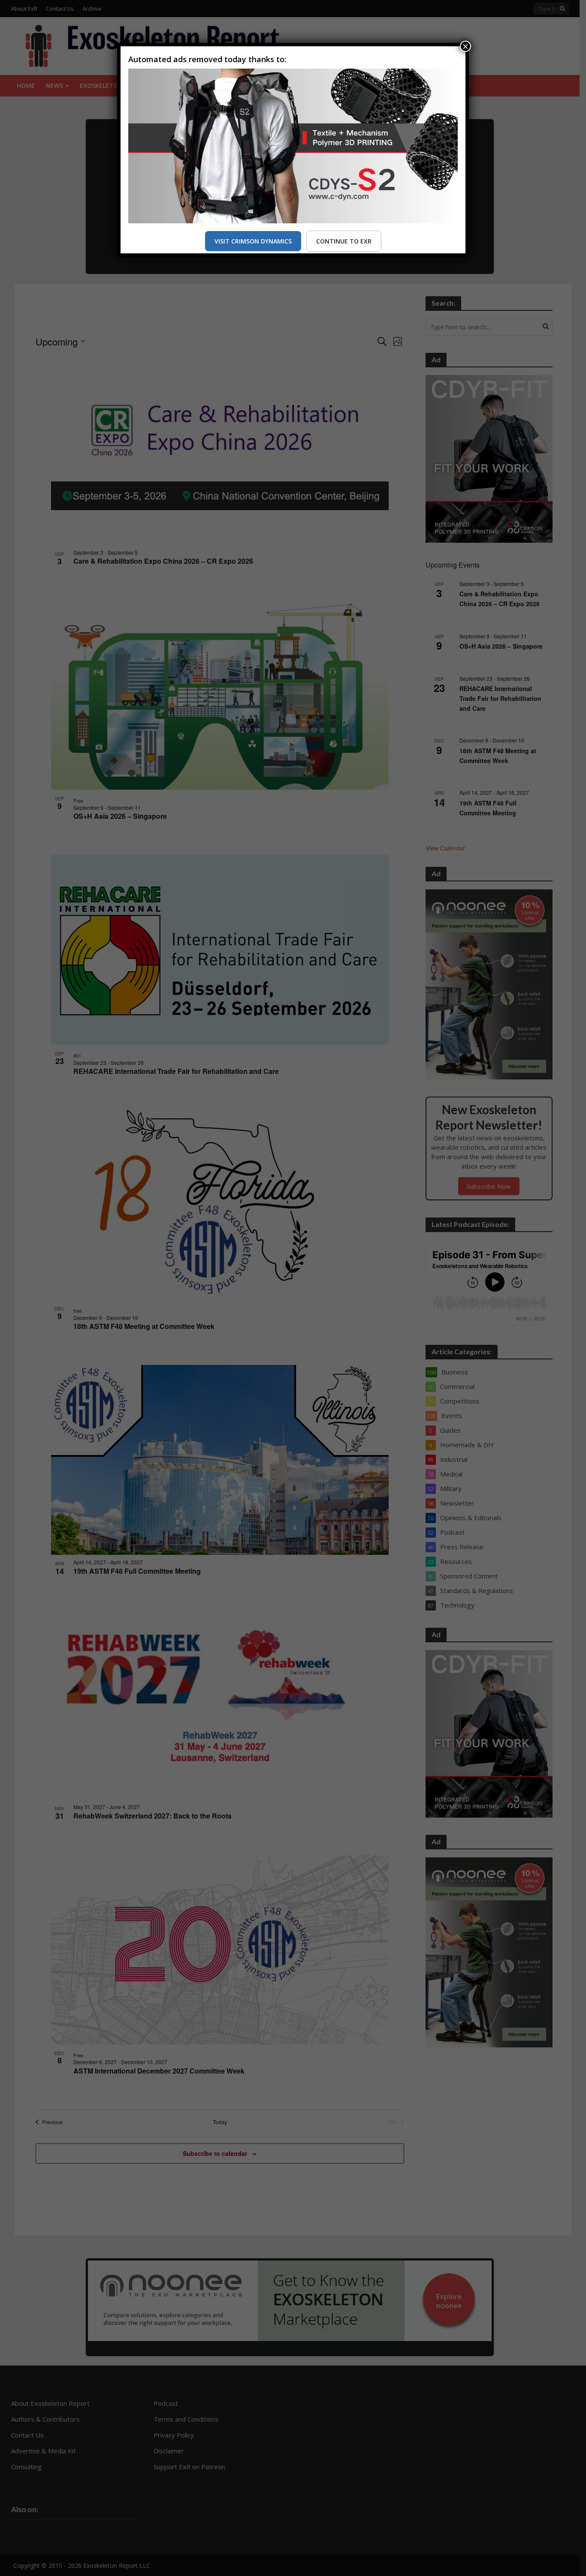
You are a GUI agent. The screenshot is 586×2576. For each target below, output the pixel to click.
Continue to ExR (344, 241)
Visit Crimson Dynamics (253, 241)
